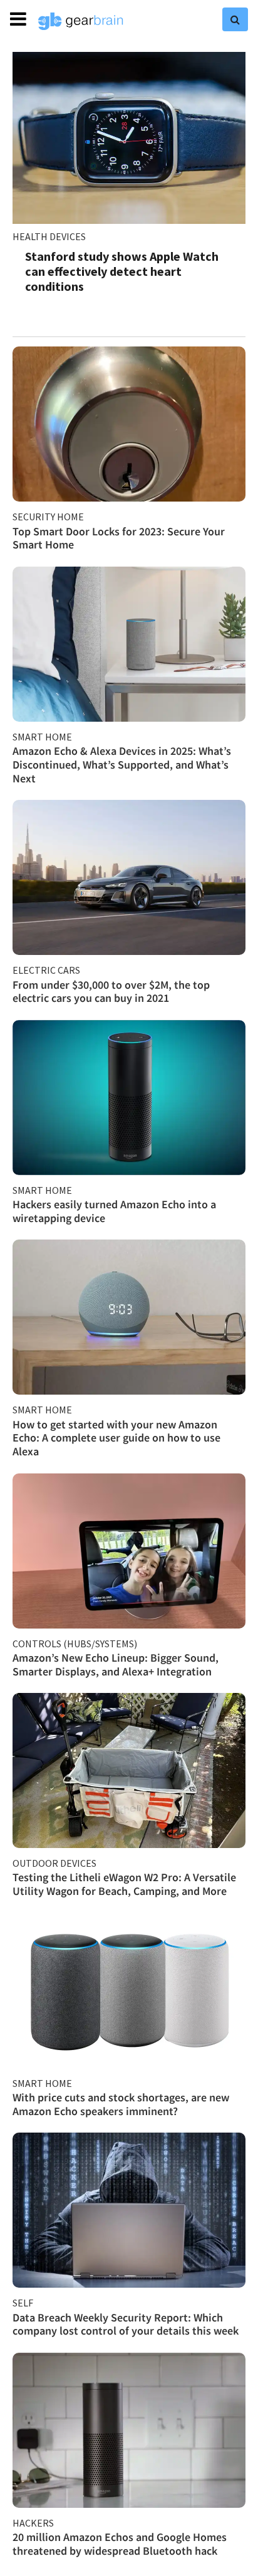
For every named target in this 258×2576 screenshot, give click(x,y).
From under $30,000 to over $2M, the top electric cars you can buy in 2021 (111, 992)
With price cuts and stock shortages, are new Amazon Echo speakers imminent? (121, 2104)
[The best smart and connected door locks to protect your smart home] (129, 424)
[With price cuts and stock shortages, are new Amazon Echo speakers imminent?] (129, 1991)
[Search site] (235, 19)
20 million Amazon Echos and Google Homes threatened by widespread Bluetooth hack (120, 2544)
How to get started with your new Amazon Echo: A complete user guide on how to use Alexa (116, 1438)
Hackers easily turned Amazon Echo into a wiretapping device (114, 1211)
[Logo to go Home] (81, 21)
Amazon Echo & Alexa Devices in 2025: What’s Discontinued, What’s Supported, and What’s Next (122, 764)
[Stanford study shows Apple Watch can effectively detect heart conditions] (129, 138)
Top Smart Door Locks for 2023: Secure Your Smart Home (119, 538)
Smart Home (42, 737)
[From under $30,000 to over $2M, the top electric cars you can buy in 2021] (129, 877)
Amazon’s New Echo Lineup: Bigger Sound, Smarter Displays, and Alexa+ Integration (116, 1664)
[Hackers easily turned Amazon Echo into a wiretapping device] (129, 1098)
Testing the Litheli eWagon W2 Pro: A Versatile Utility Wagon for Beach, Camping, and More (124, 1884)
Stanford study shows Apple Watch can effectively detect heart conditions (122, 271)
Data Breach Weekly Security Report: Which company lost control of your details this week (126, 2324)
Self (23, 2303)
